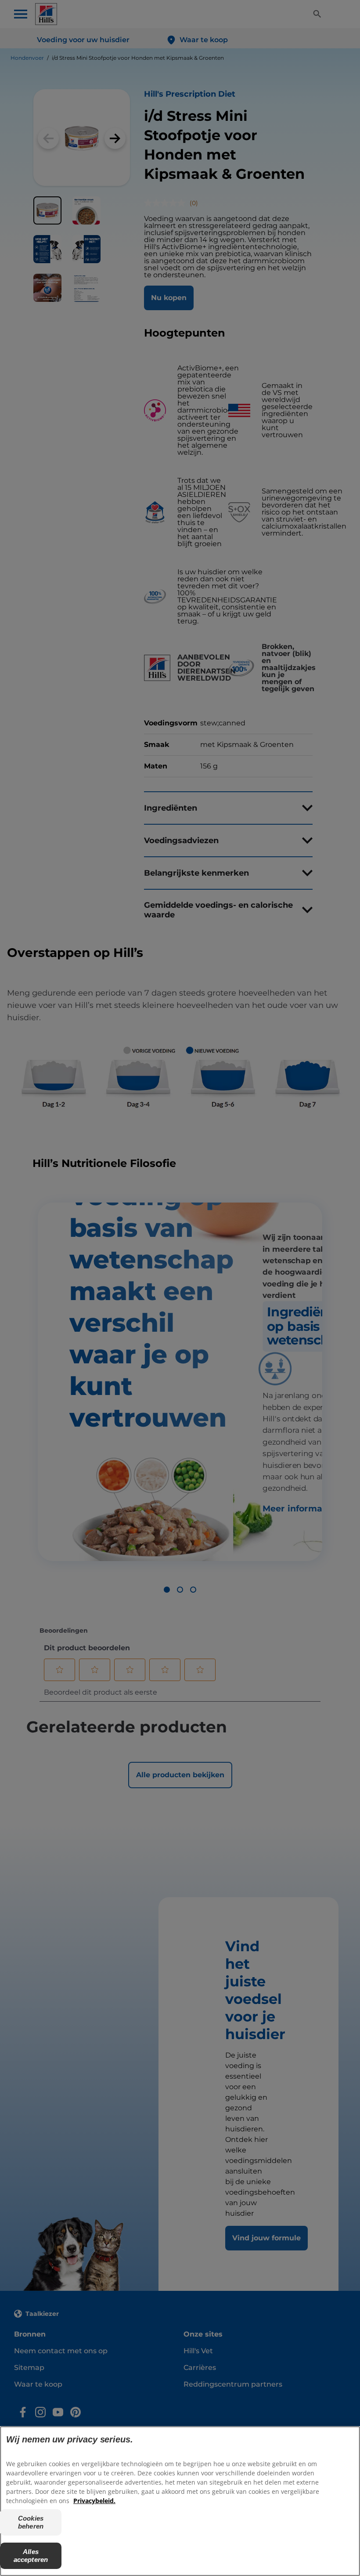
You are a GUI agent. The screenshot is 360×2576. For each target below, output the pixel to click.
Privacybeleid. (94, 2501)
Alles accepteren (31, 2556)
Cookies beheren (31, 2522)
